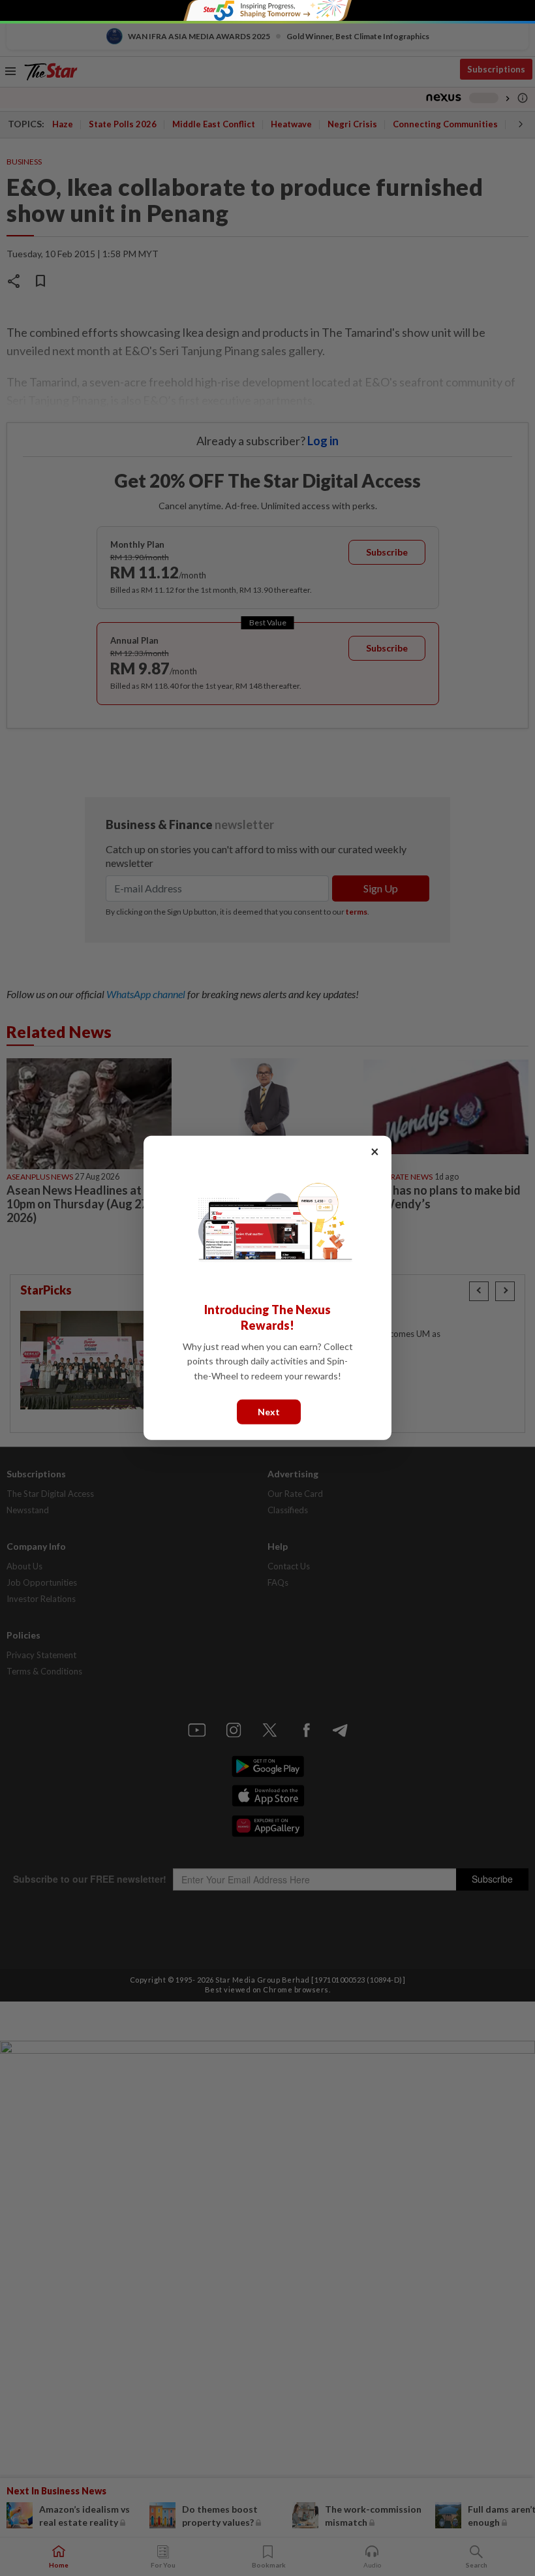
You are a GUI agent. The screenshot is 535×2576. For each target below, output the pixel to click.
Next (269, 1412)
